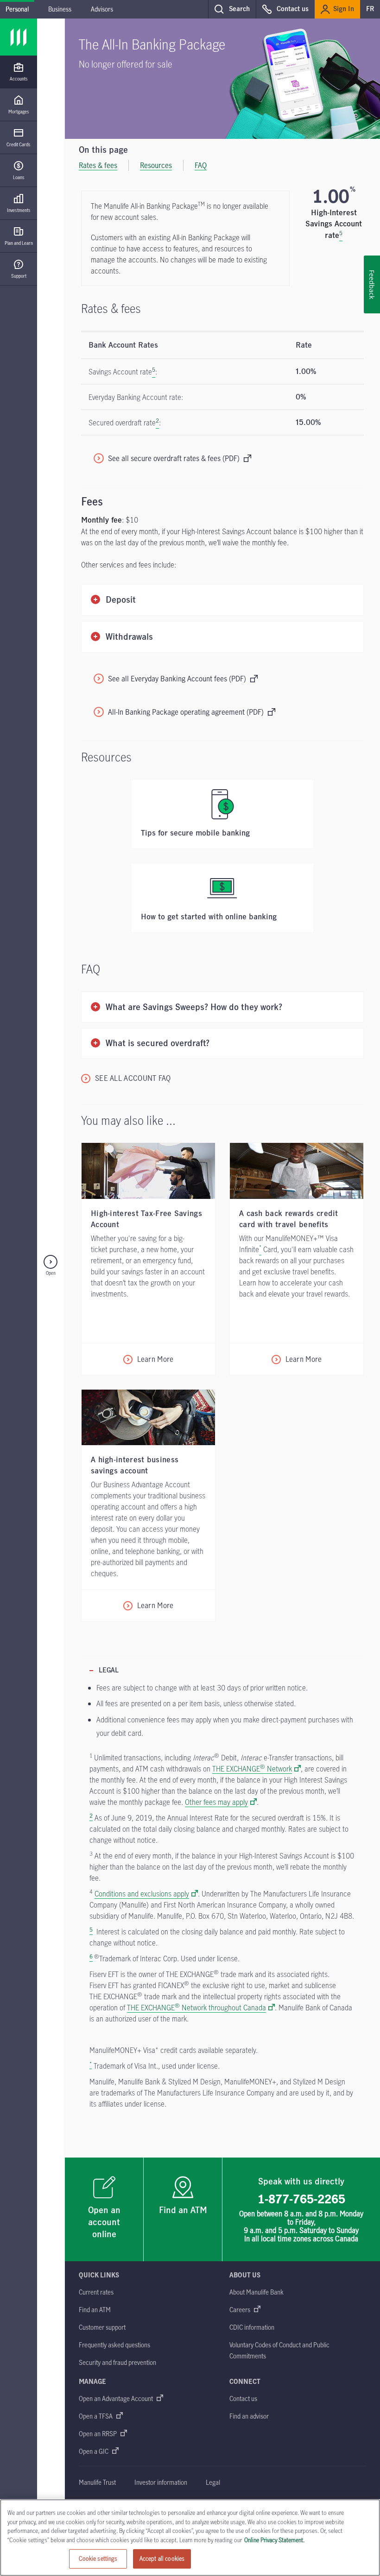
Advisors (102, 9)
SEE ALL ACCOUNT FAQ (133, 1078)
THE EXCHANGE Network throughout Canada (196, 2008)
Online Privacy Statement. (274, 2540)
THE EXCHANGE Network (252, 1769)
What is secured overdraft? (158, 1044)
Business (60, 9)
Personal (17, 9)
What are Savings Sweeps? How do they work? (194, 1007)
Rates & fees (98, 165)
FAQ (201, 165)
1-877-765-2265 (301, 2199)
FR (370, 9)
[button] (232, 9)
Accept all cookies (162, 2558)
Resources (156, 165)
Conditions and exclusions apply (142, 1894)
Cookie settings (98, 2558)
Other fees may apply (216, 1802)
